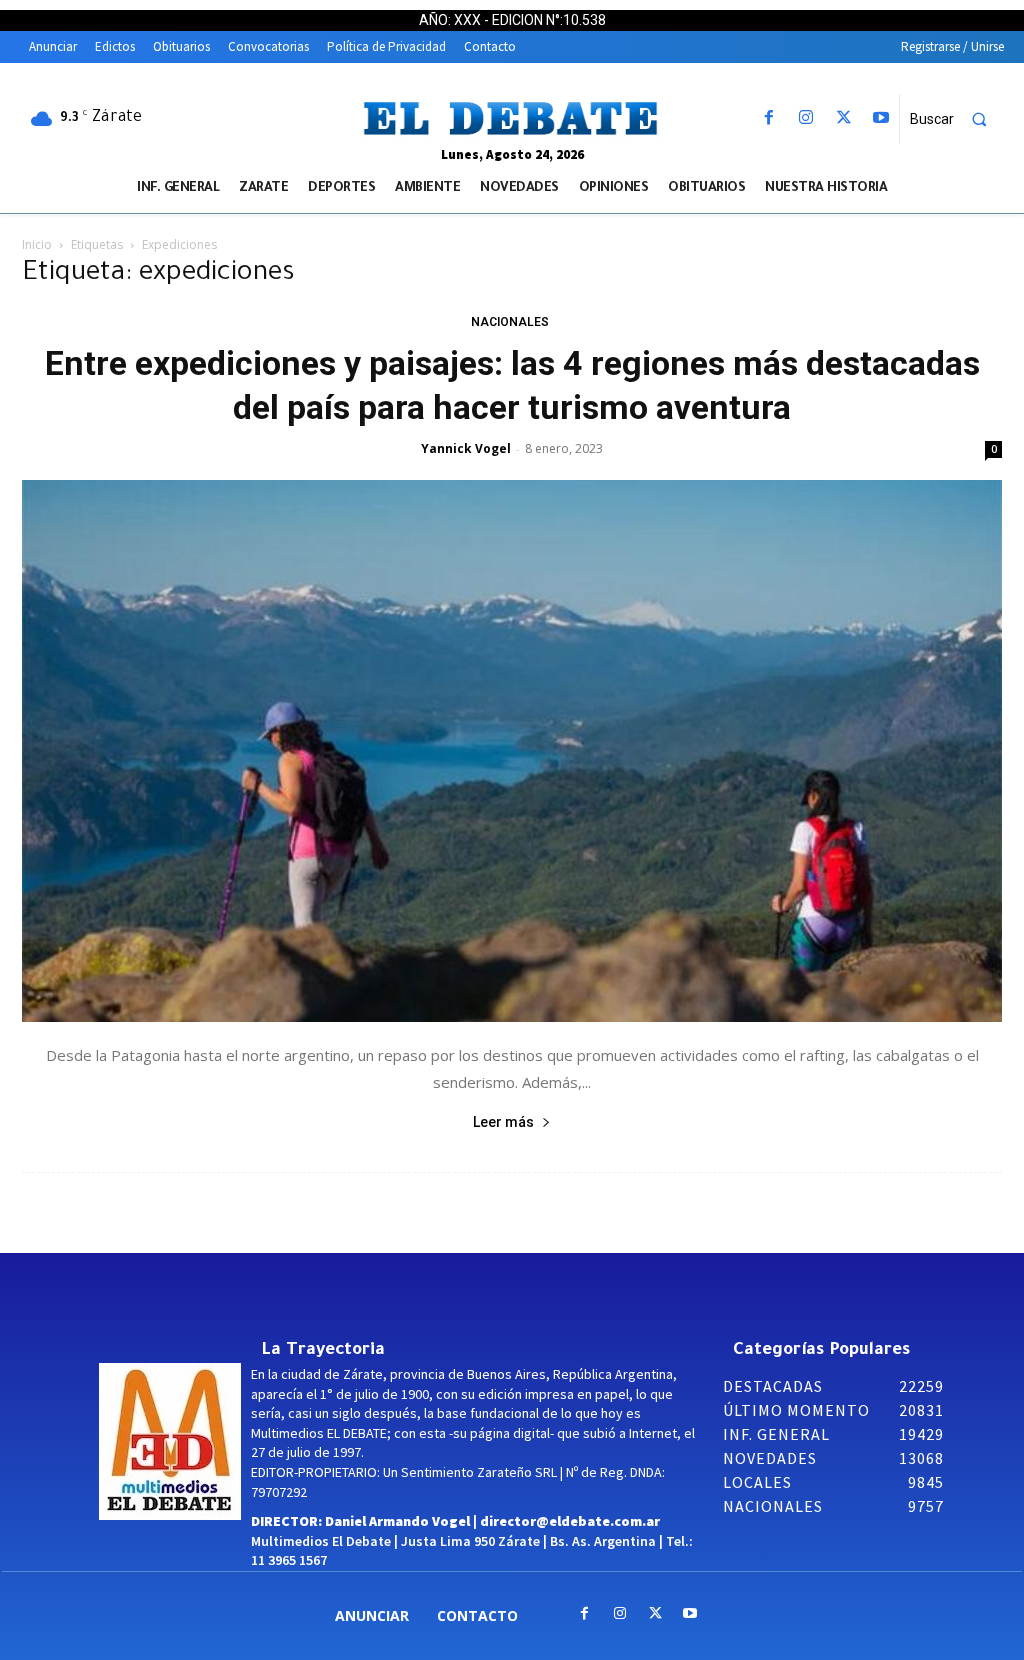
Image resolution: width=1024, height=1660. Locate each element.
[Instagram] (806, 118)
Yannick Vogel (466, 448)
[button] (957, 119)
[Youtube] (880, 118)
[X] (843, 118)
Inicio (37, 244)
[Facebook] (769, 118)
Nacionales (510, 322)
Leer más (503, 1122)
